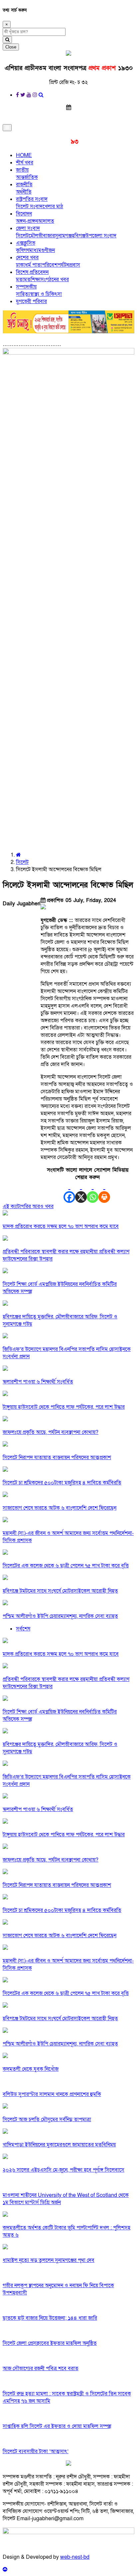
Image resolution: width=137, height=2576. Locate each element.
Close (11, 47)
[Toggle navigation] (7, 128)
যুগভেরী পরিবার (31, 301)
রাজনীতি (24, 185)
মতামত (23, 280)
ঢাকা (20, 265)
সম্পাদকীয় (26, 287)
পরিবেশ (50, 265)
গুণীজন (48, 250)
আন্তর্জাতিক (27, 177)
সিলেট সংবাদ (29, 207)
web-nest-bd (75, 2557)
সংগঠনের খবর (55, 280)
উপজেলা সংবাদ (101, 236)
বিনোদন (24, 214)
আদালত (46, 221)
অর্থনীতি (24, 192)
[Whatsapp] (93, 1192)
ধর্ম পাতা (33, 265)
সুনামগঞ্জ (63, 236)
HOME (24, 155)
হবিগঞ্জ (79, 236)
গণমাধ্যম (32, 250)
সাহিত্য (23, 294)
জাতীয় (22, 170)
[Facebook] (69, 1192)
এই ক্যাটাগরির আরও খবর (28, 1206)
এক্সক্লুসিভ (26, 243)
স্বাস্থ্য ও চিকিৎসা (46, 294)
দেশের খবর (27, 258)
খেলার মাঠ (53, 207)
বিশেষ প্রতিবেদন (32, 272)
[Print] (104, 1192)
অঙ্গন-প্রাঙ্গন (27, 221)
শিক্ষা (36, 280)
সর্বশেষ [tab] (23, 1629)
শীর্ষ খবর (25, 163)
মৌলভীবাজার (42, 236)
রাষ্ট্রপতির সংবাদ (32, 199)
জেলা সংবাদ (28, 228)
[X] (81, 1192)
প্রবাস (75, 265)
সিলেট (22, 236)
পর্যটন (63, 265)
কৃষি (20, 250)
